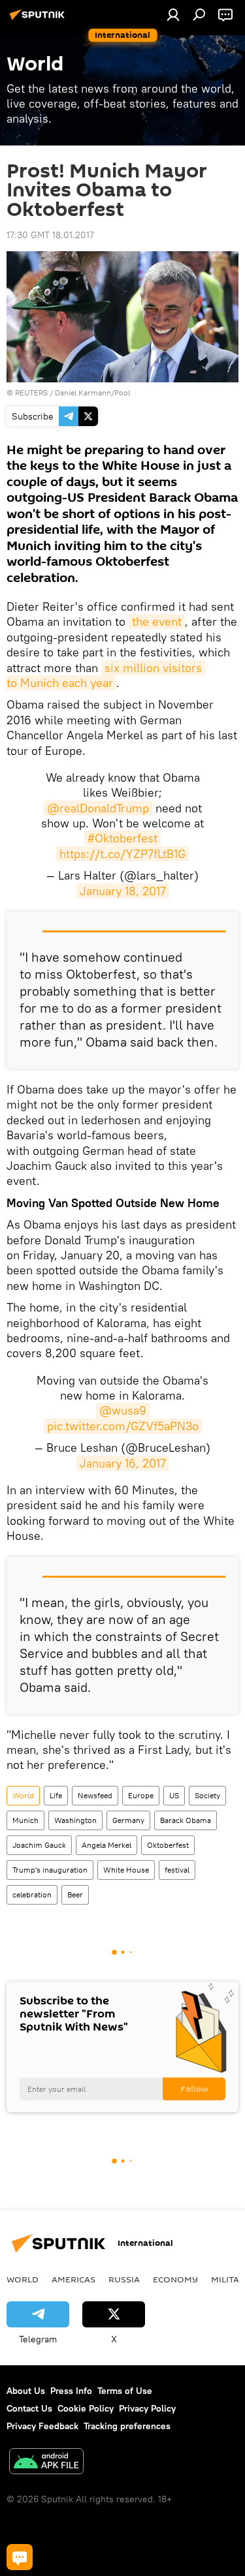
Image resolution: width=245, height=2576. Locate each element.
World (23, 1795)
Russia (124, 2279)
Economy (175, 2279)
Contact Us (29, 2408)
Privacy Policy (147, 2408)
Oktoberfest (168, 1845)
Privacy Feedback (42, 2426)
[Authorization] (173, 14)
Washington (75, 1820)
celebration (32, 1894)
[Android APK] (46, 2463)
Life (56, 1795)
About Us (26, 2391)
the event (157, 621)
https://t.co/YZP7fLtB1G (122, 854)
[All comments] (20, 2557)
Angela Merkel (106, 1845)
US (174, 1795)
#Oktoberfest (122, 838)
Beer (75, 1894)
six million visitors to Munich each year (106, 675)
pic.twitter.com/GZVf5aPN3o (123, 1426)
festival (177, 1870)
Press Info (71, 2391)
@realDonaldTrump (98, 808)
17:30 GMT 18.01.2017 (50, 235)
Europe (141, 1795)
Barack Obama (186, 1820)
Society (207, 1795)
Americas (73, 2279)
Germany (128, 1820)
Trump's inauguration (50, 1870)
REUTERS (31, 392)
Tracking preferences (127, 2426)
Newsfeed (95, 1795)
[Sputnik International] (39, 20)
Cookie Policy (86, 2408)
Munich (25, 1820)
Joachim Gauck (39, 1845)
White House (126, 1870)
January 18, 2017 (123, 891)
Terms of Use (125, 2391)
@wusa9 (123, 1410)
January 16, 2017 (123, 1463)
